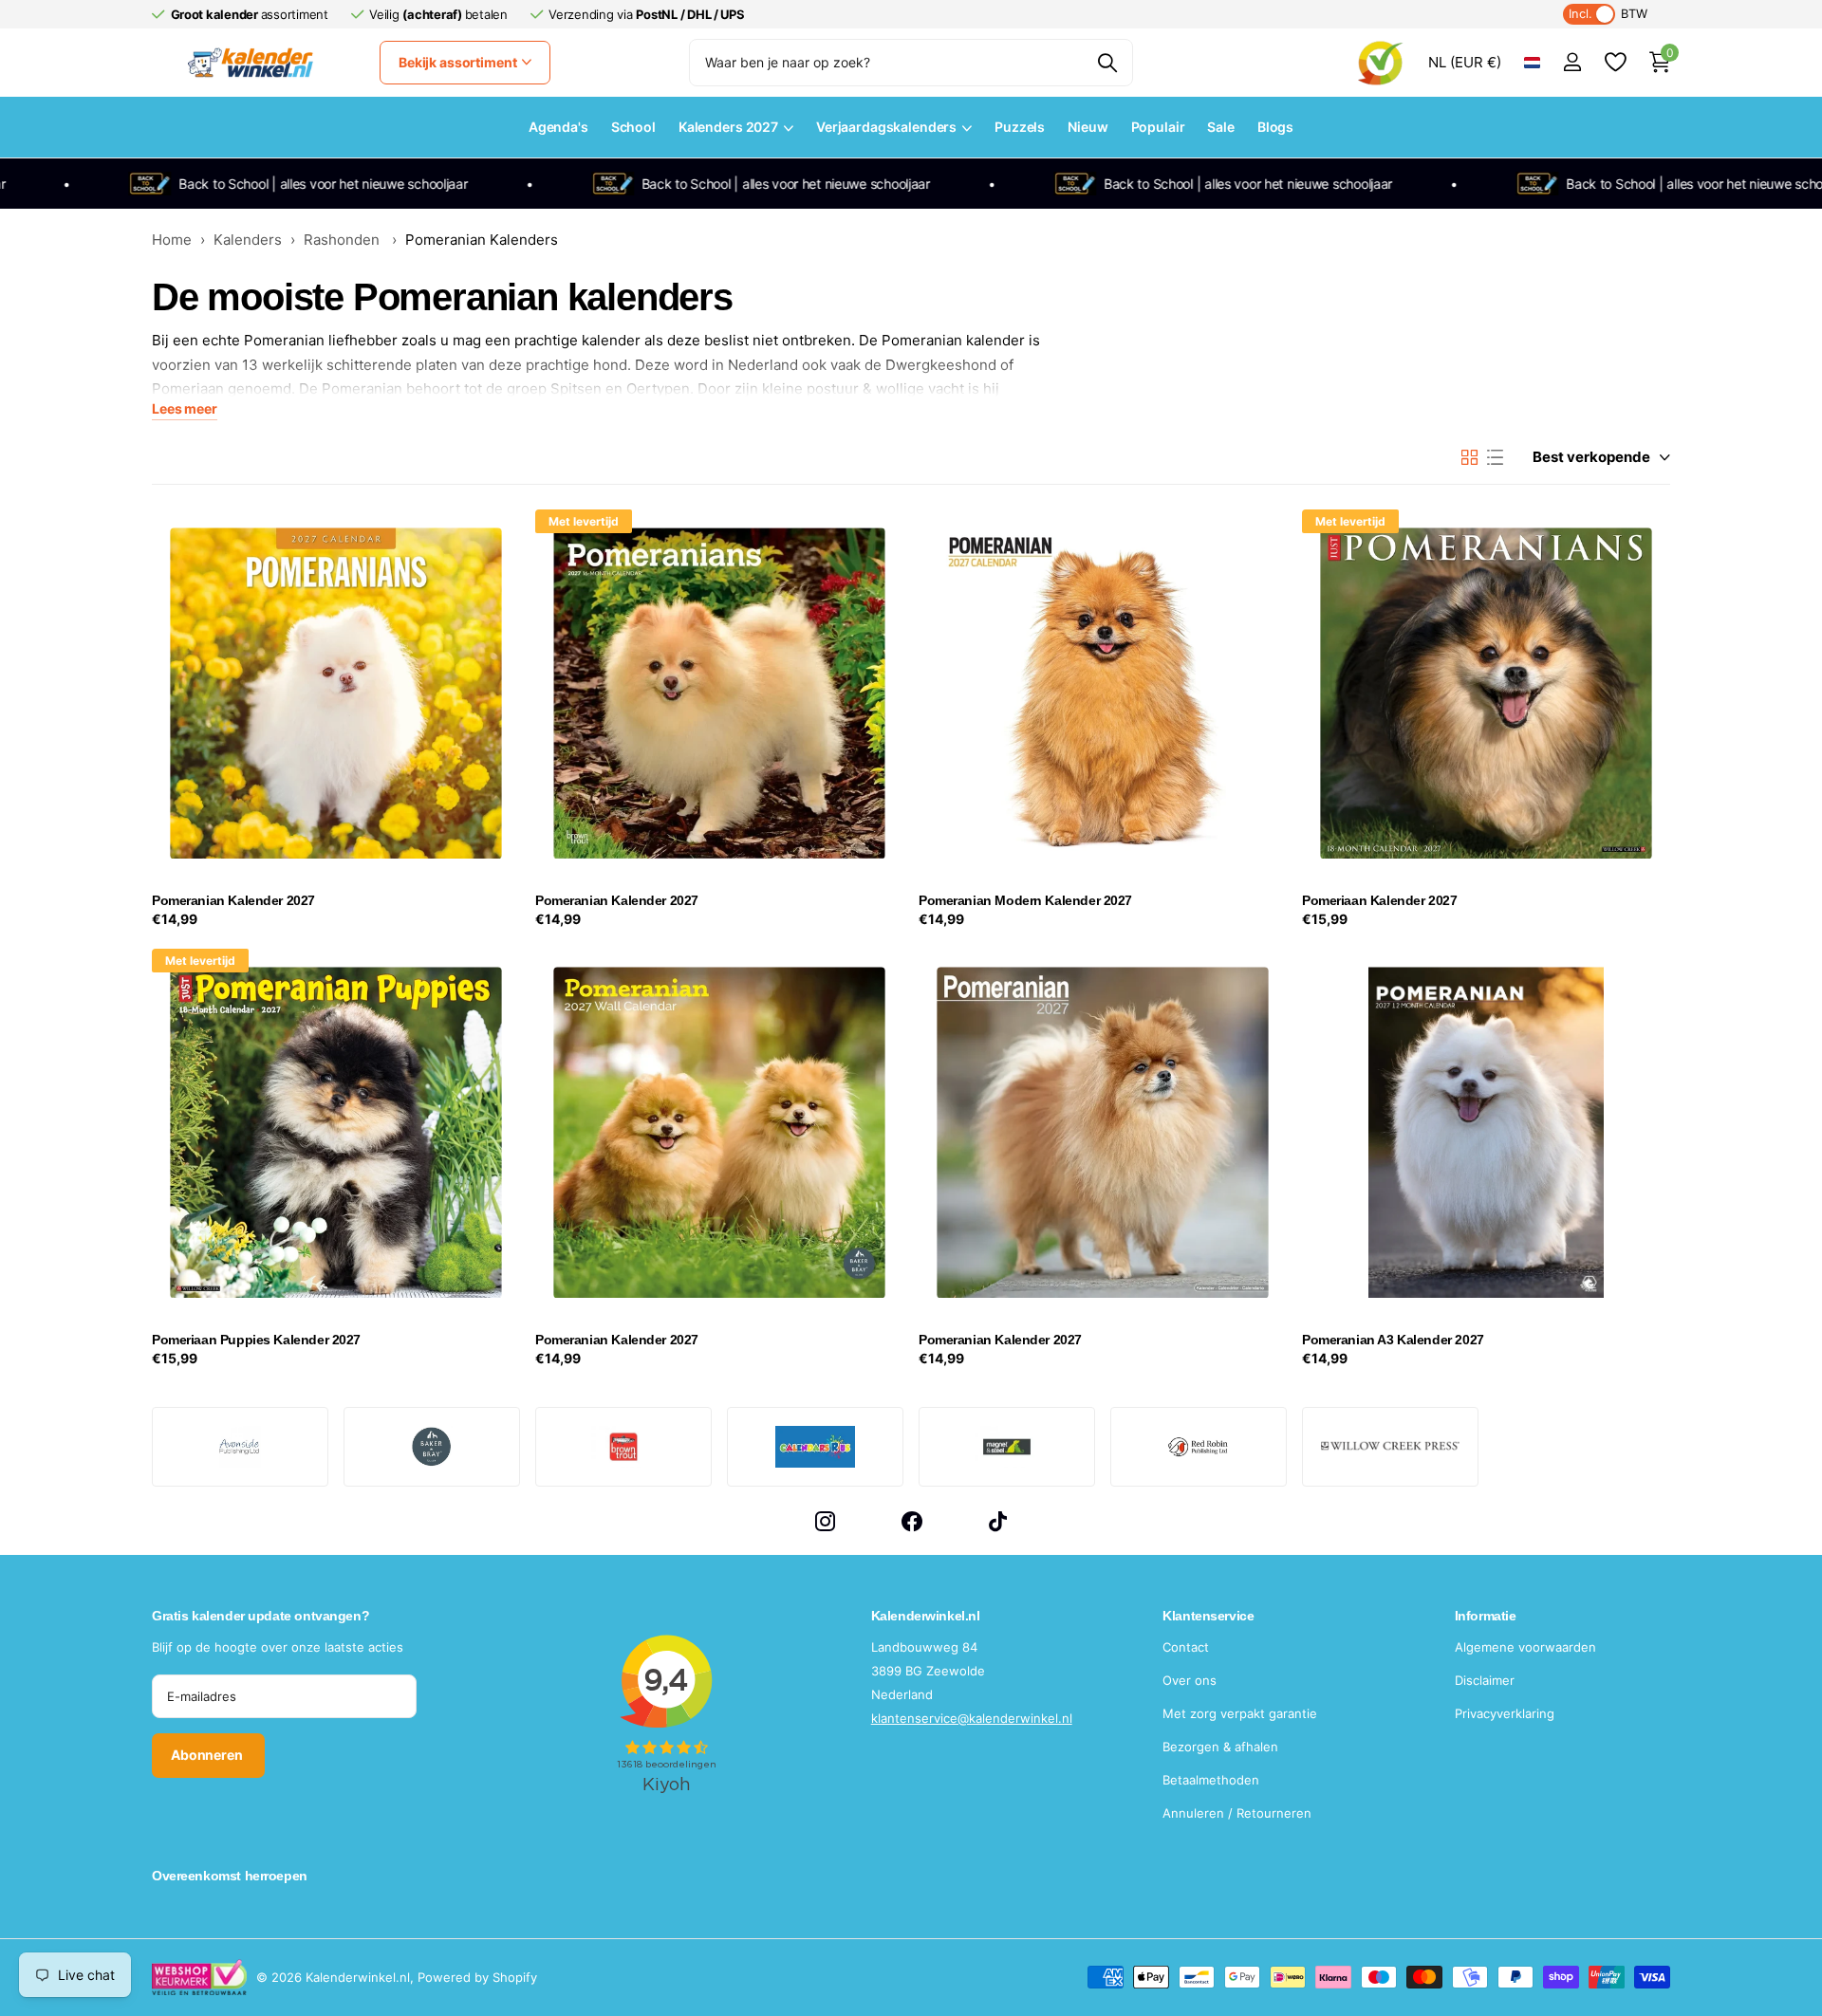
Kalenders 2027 (728, 127)
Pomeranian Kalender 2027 (233, 900)
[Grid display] (1469, 457)
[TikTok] (998, 1521)
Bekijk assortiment (459, 62)
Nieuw (1088, 127)
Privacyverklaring (1505, 1713)
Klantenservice (1208, 1616)
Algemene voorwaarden (1525, 1647)
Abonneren (208, 1755)
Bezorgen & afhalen (1220, 1747)
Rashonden (344, 240)
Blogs (1275, 127)
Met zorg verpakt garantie (1240, 1713)
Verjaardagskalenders (886, 127)
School (633, 127)
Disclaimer (1485, 1680)
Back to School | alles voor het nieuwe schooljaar (266, 184)
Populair (1158, 127)
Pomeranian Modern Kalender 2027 (1025, 900)
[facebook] (912, 1521)
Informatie (1486, 1616)
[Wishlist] (1615, 62)
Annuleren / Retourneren (1237, 1813)
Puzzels (1020, 127)
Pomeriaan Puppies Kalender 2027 (256, 1340)
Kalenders (248, 240)
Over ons (1190, 1680)
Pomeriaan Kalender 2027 (1379, 900)
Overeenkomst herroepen (230, 1876)
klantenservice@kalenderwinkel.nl (972, 1718)
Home (172, 240)
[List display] (1495, 457)
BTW (1608, 14)
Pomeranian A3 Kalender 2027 (1393, 1340)
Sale (1220, 127)
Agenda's (558, 127)
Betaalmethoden (1211, 1780)
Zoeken (1107, 63)
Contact (1186, 1647)
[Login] (1572, 62)
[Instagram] (825, 1521)
